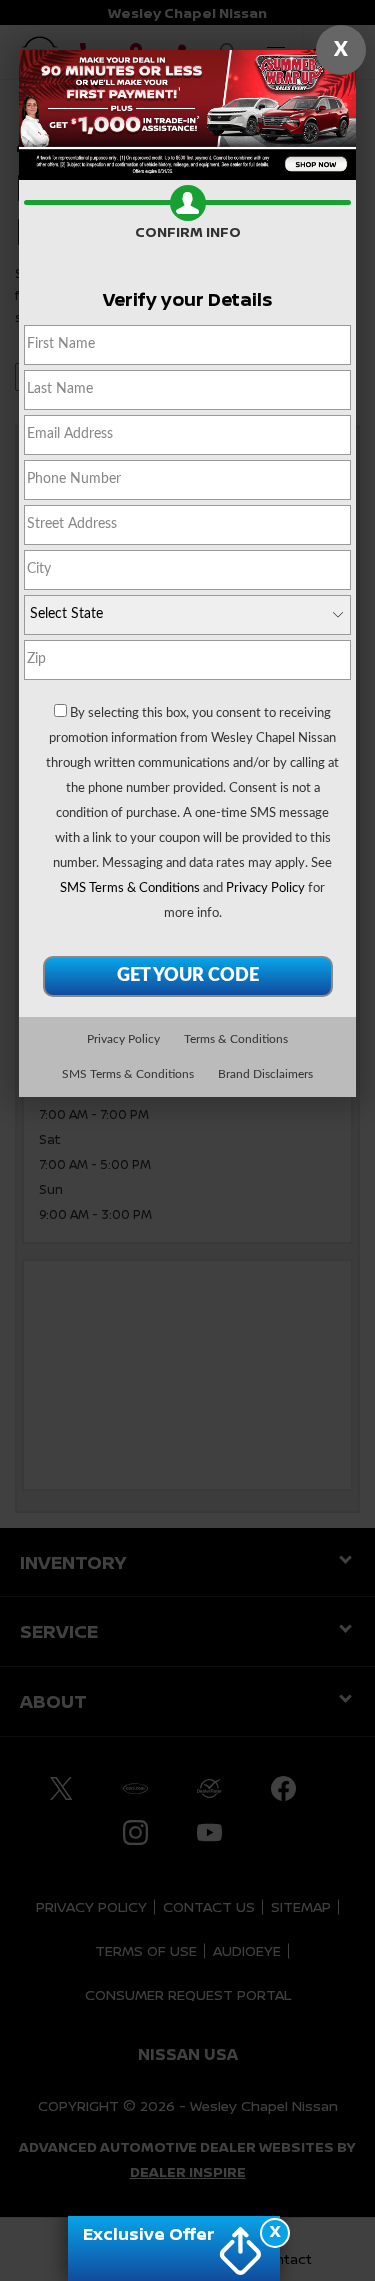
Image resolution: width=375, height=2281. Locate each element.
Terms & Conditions (236, 1039)
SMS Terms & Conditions (130, 888)
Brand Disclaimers (265, 1074)
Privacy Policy (265, 888)
